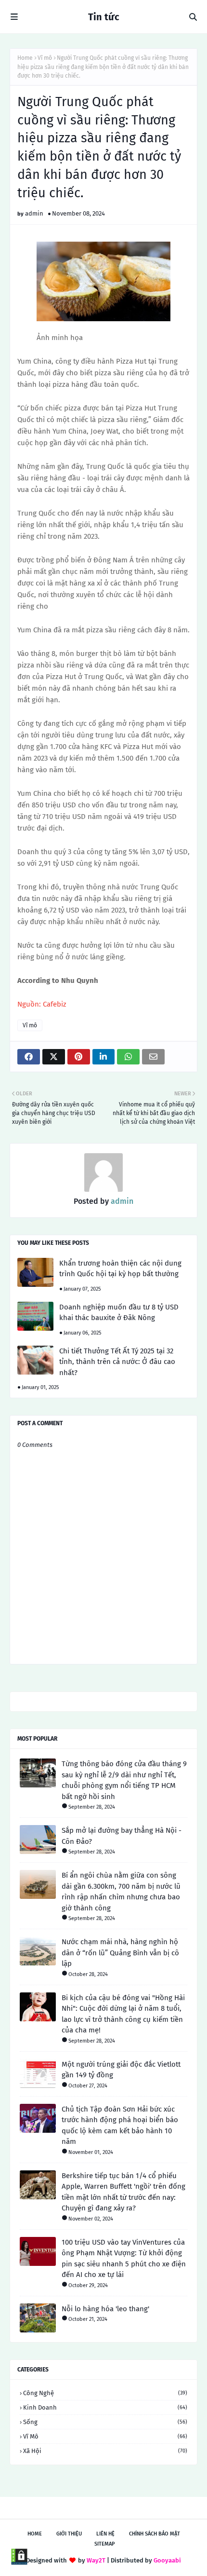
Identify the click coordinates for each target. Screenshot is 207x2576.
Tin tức (104, 17)
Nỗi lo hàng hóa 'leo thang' (105, 2309)
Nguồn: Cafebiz (42, 1004)
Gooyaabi (167, 2560)
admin (34, 213)
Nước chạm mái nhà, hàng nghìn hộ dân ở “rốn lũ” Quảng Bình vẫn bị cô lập (120, 1953)
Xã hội (105, 2451)
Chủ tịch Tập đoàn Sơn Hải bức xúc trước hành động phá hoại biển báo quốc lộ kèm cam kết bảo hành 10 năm (120, 2126)
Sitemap (105, 2544)
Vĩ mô (45, 58)
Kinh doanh (105, 2407)
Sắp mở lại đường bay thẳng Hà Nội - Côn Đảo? (122, 1836)
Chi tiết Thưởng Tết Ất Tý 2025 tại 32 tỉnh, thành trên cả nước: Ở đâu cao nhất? (117, 1362)
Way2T (96, 2560)
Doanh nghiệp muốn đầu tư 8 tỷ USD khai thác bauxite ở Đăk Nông (119, 1313)
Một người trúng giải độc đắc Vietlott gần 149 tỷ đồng (121, 2070)
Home (25, 58)
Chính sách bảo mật (155, 2534)
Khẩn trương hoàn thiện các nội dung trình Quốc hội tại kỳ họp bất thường (120, 1269)
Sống (105, 2422)
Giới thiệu (69, 2534)
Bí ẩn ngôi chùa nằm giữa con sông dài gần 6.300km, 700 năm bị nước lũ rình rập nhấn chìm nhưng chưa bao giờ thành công (121, 1892)
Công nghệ (105, 2393)
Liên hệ (105, 2534)
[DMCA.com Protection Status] (19, 2557)
